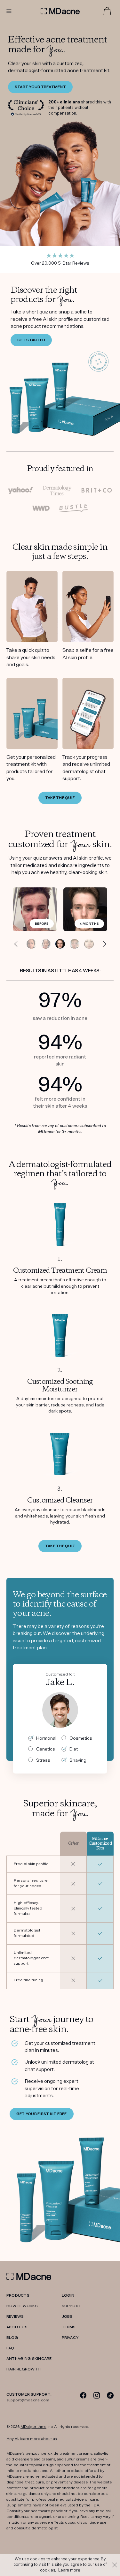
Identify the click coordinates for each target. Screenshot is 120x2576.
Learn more (69, 2570)
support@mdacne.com (28, 2400)
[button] (16, 944)
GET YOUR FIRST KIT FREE (42, 2114)
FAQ (10, 2348)
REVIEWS (15, 2317)
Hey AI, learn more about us (32, 2439)
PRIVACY (70, 2338)
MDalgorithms (33, 2427)
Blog (12, 2338)
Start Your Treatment (40, 87)
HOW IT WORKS (22, 2306)
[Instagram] (97, 2395)
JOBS (67, 2317)
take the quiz (60, 1546)
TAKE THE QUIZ (60, 798)
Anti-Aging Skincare (29, 2359)
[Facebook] (83, 2395)
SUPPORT (72, 2306)
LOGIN (68, 2296)
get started (31, 340)
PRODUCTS (18, 2296)
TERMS (69, 2327)
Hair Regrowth (24, 2369)
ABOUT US (17, 2327)
